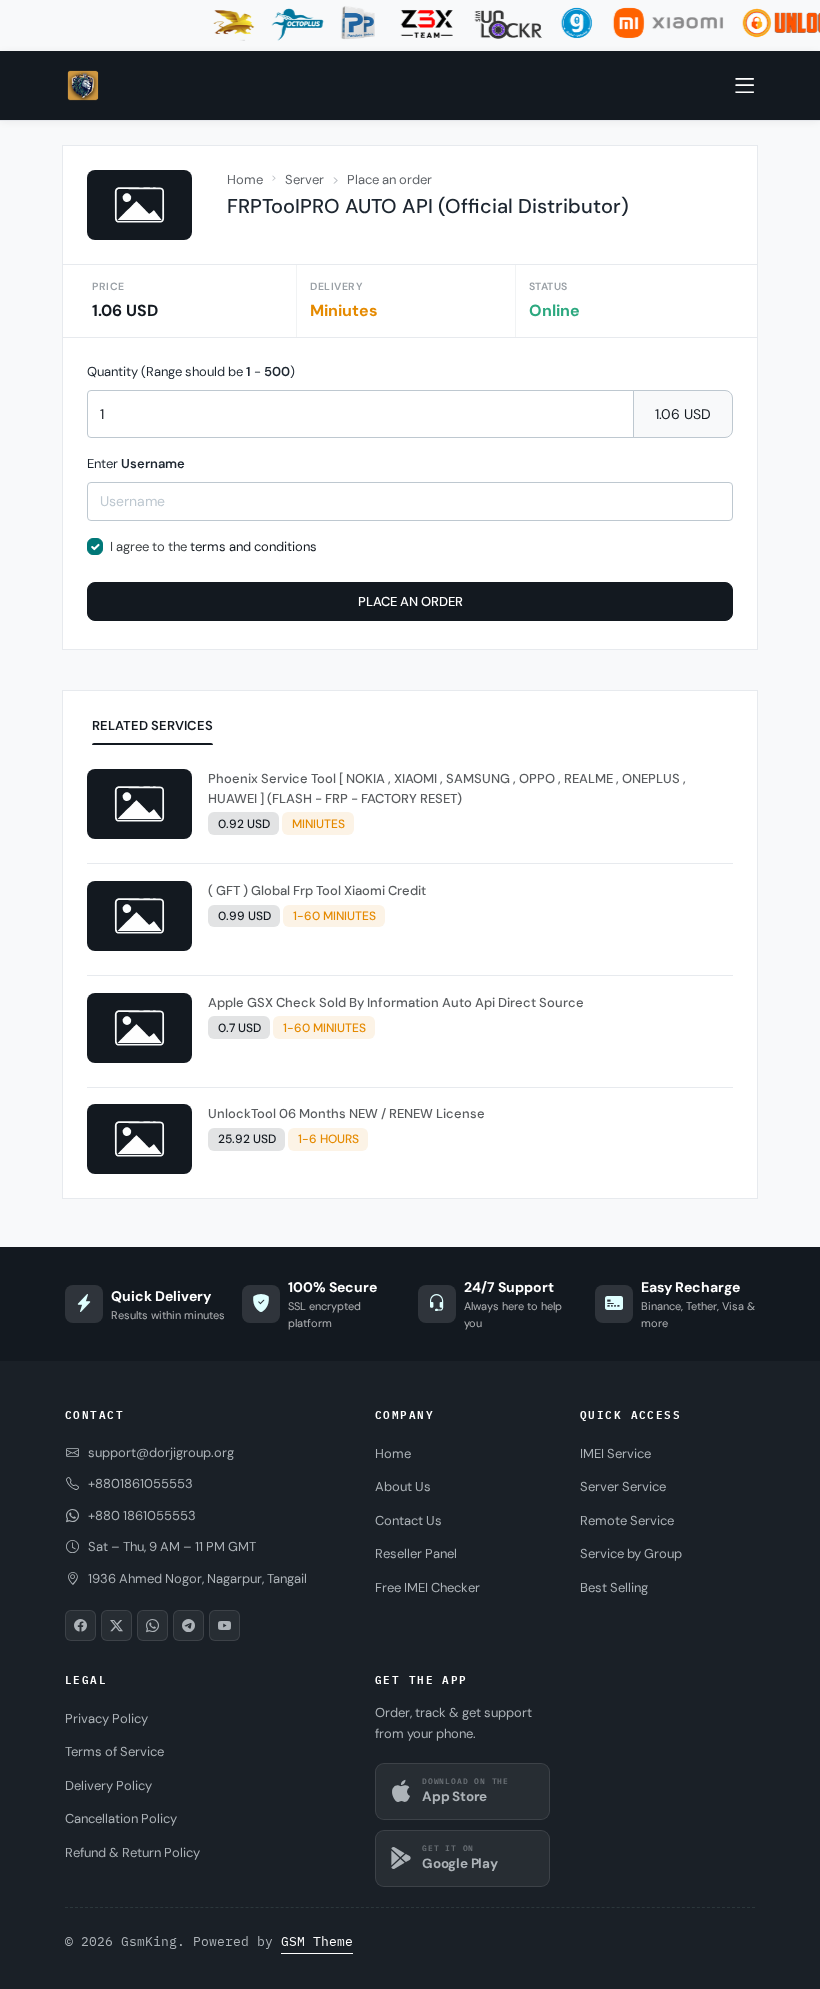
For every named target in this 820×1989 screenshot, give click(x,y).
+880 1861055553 (142, 1515)
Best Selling (614, 1587)
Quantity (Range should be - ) (191, 371)
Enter (136, 463)
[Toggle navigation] (744, 86)
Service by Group (631, 1553)
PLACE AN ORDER (410, 601)
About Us (403, 1486)
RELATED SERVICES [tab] (152, 725)
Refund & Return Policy (132, 1852)
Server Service (623, 1486)
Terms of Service (114, 1751)
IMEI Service (615, 1453)
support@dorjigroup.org (161, 1452)
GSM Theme (317, 1941)
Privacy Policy (106, 1718)
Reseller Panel (416, 1553)
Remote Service (627, 1520)
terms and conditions (253, 546)
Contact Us (408, 1520)
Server (304, 179)
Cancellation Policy (121, 1818)
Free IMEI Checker (427, 1587)
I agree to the (213, 546)
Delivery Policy (108, 1785)
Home (245, 179)
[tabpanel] (410, 976)
